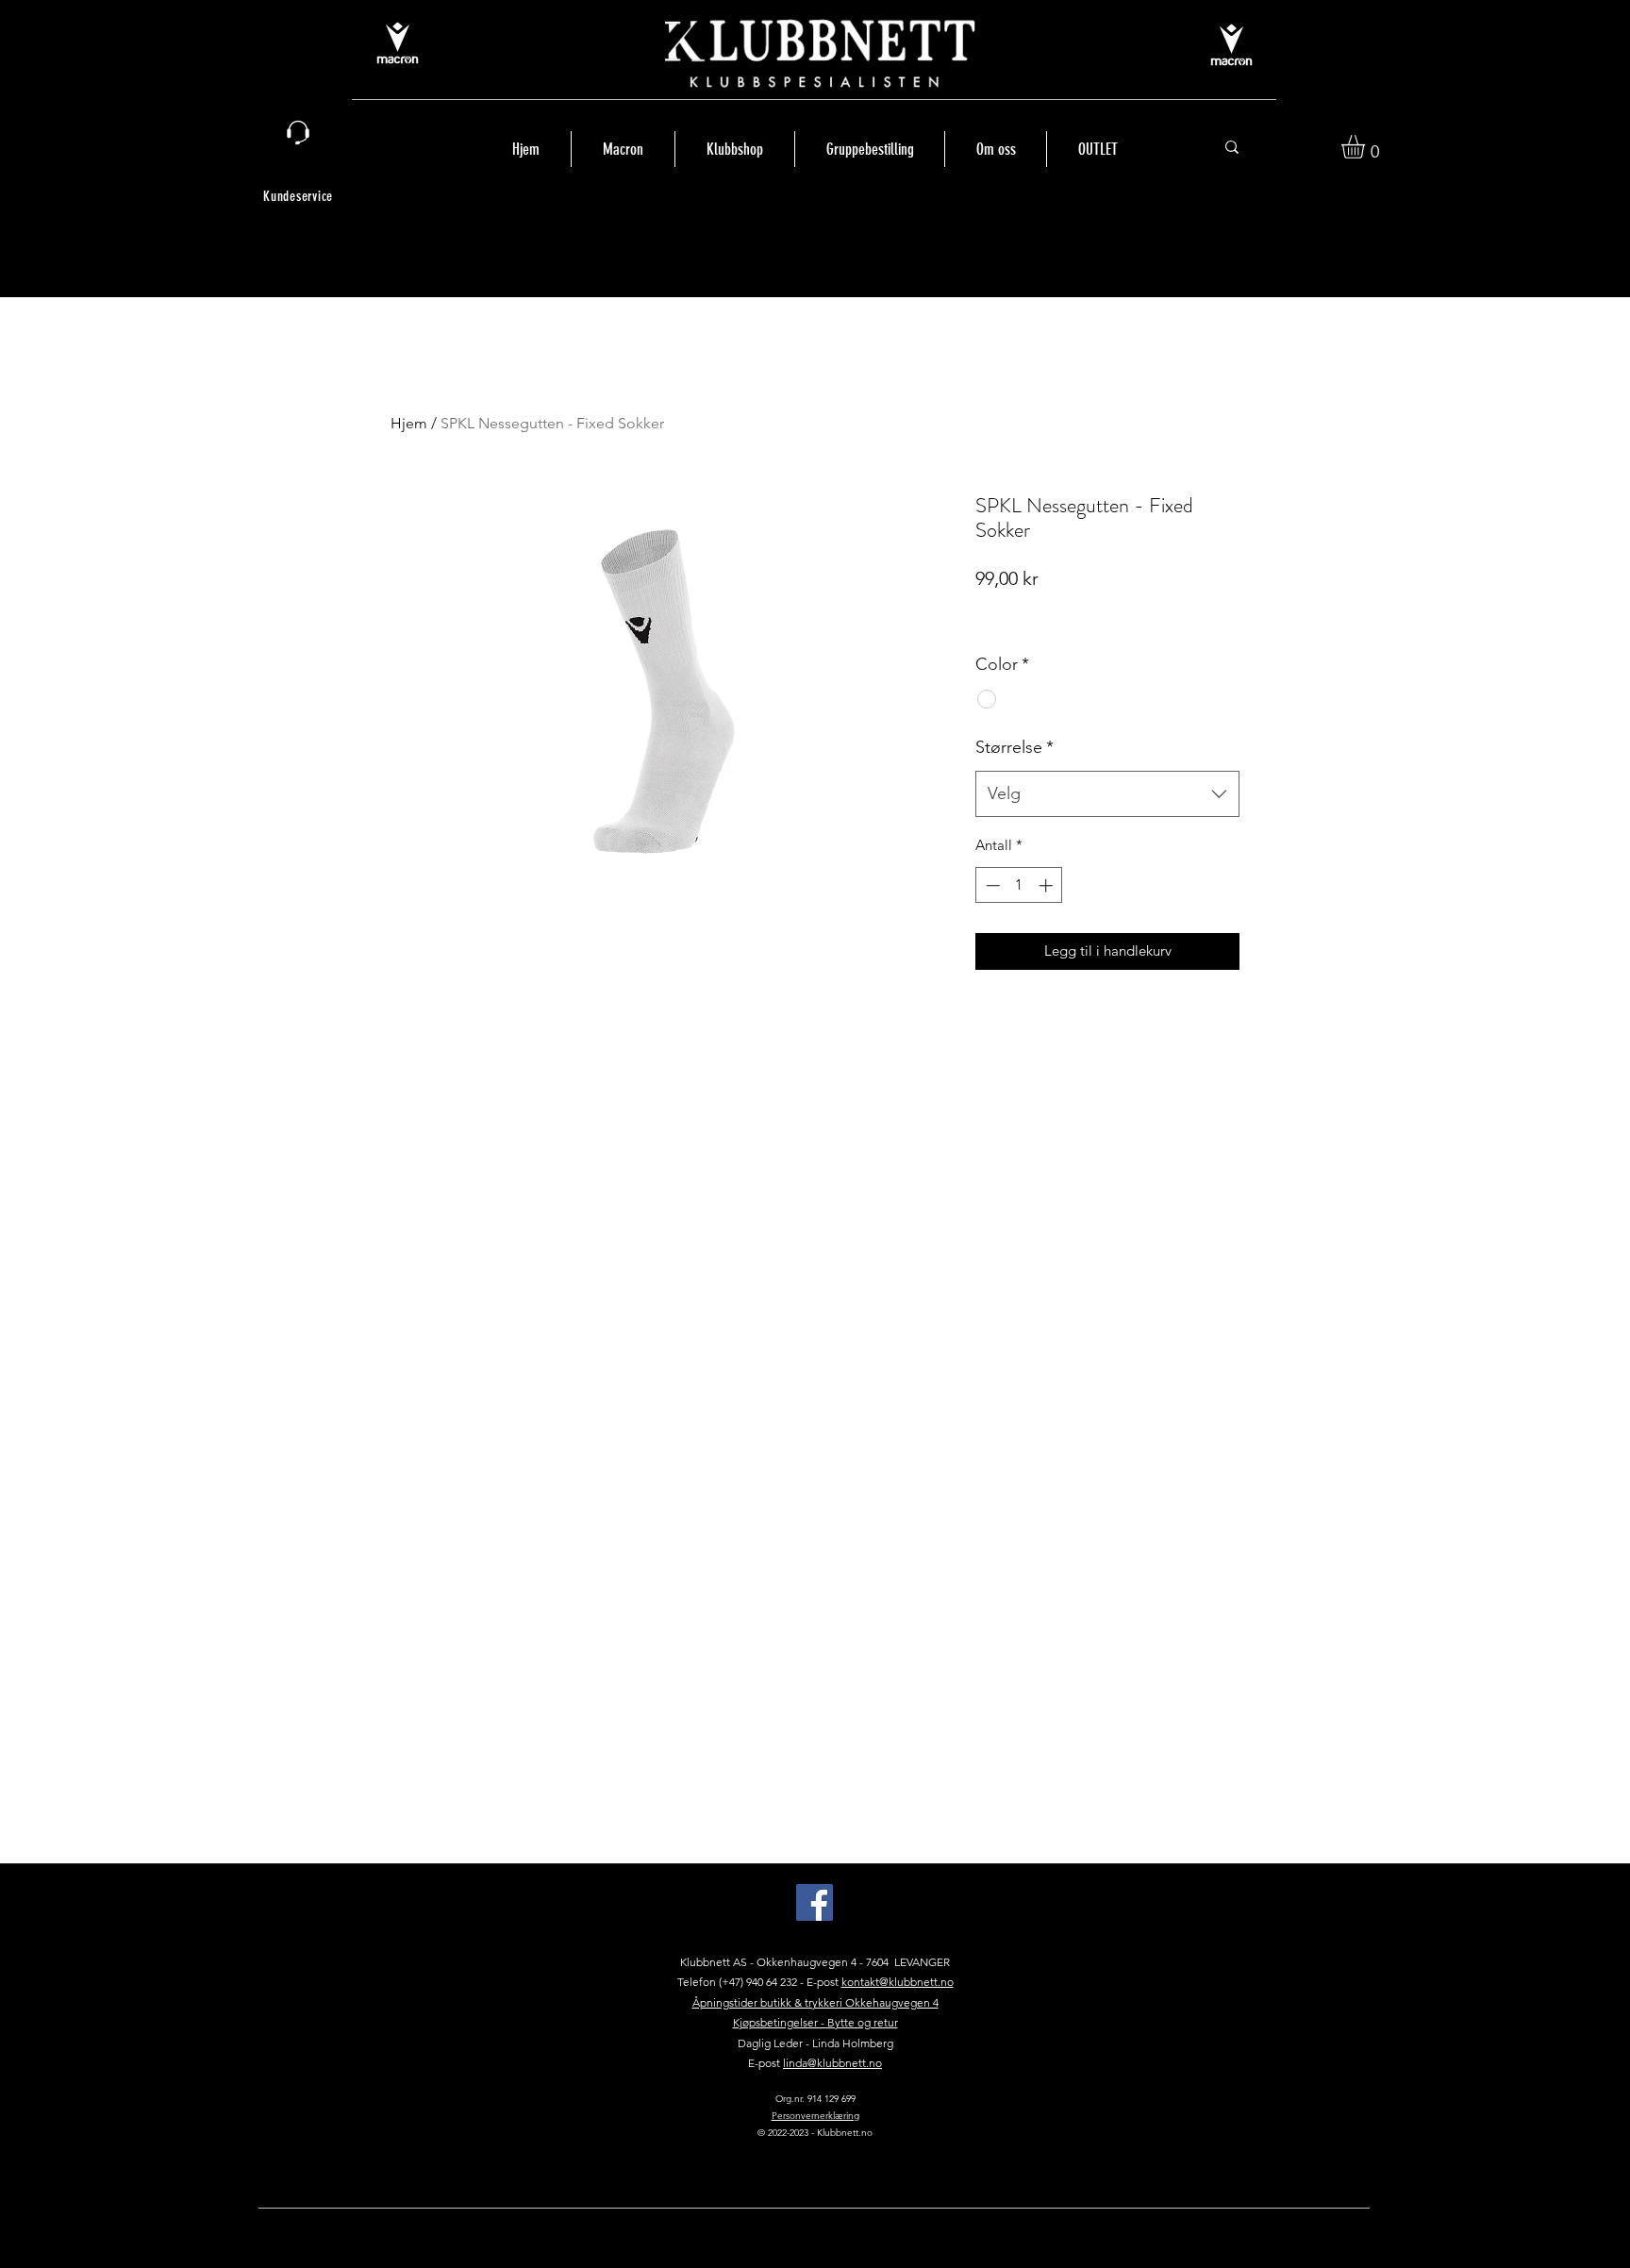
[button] (1367, 147)
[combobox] (1107, 794)
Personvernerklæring (815, 2116)
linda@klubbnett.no (832, 2063)
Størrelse (1015, 747)
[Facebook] (815, 1902)
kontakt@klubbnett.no (898, 1982)
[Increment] (1048, 885)
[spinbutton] (1019, 885)
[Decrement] (991, 885)
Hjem (409, 423)
